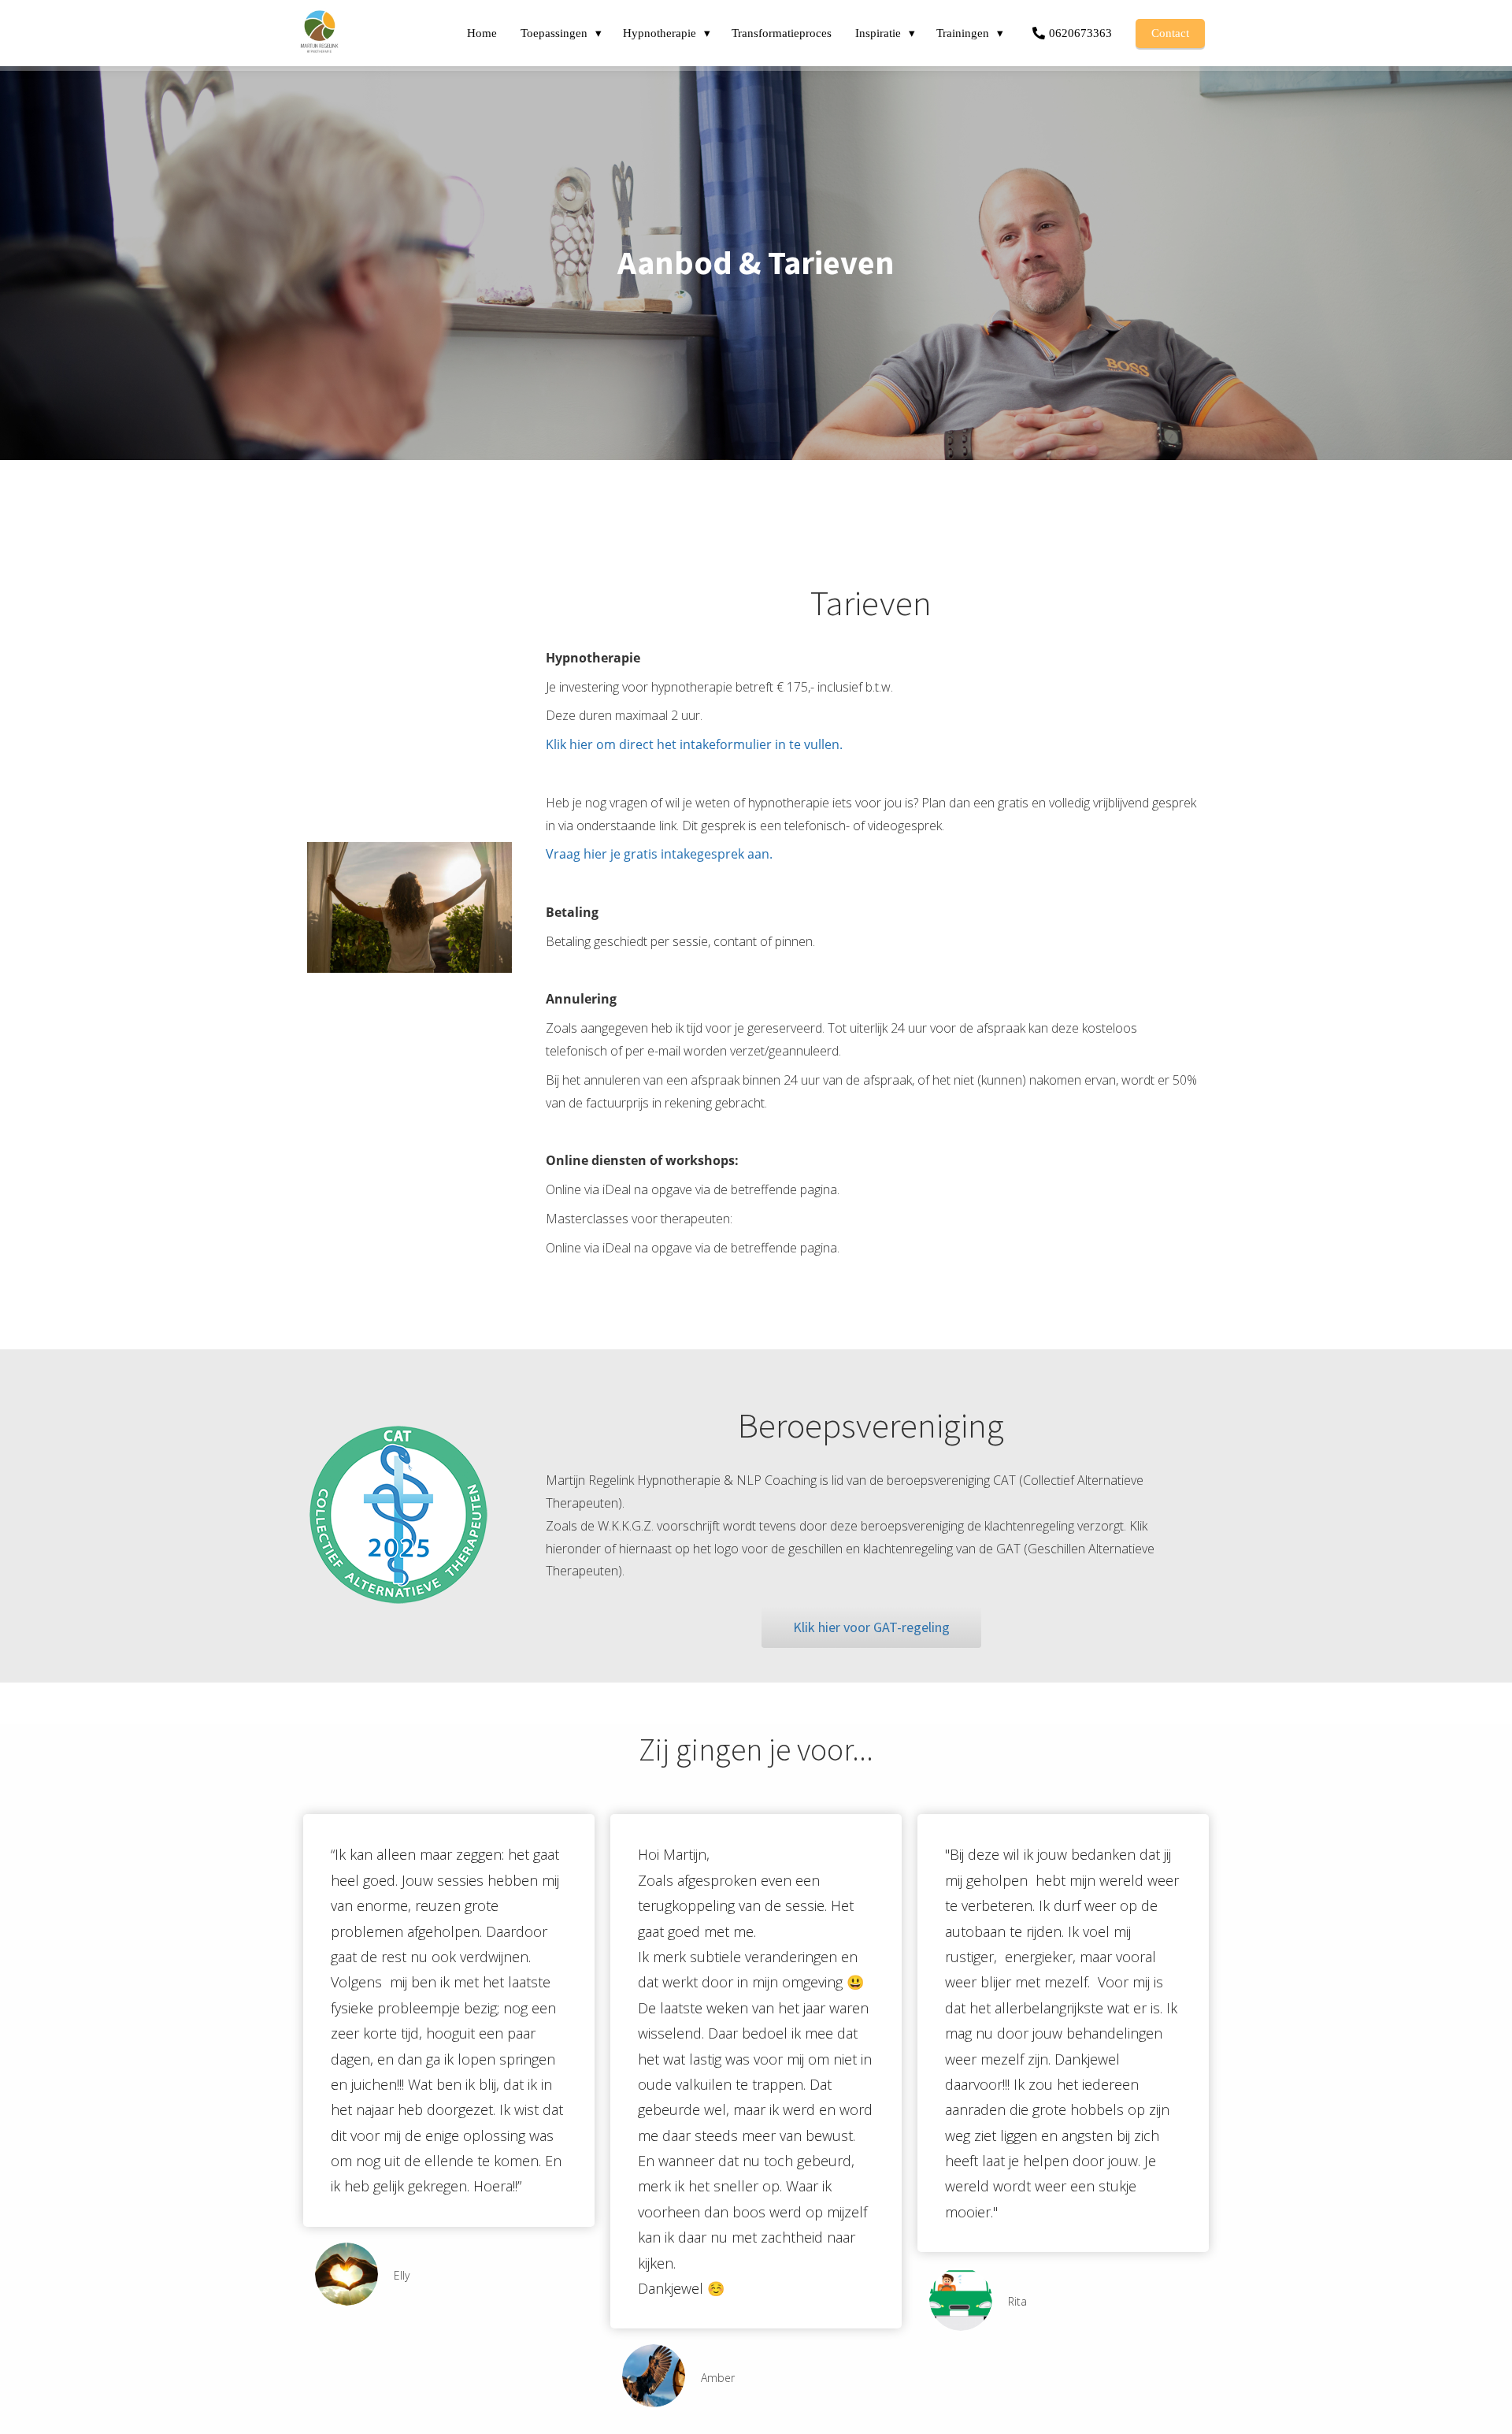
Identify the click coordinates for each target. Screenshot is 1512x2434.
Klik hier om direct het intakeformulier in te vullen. (696, 744)
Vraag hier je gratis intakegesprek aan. (659, 854)
